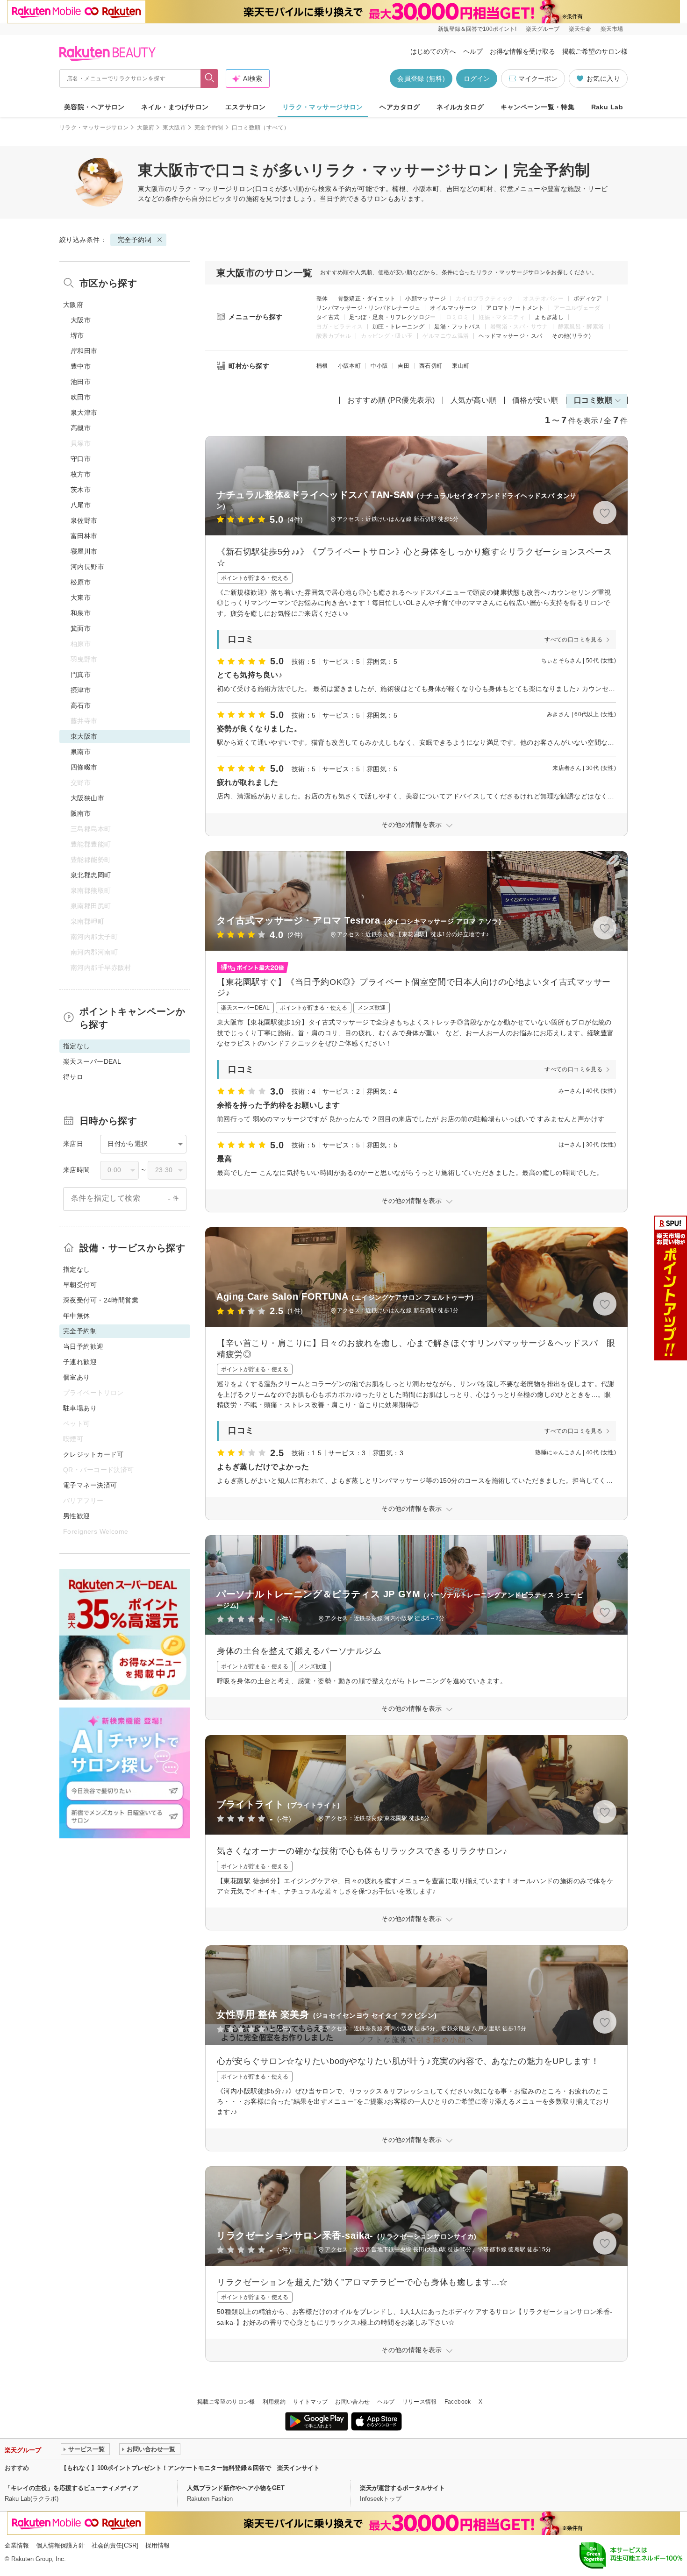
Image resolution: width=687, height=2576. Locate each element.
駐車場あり (80, 1408)
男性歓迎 (77, 1516)
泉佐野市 (84, 520)
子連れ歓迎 (80, 1362)
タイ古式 (328, 317)
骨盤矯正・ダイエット (367, 299)
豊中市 (81, 366)
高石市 (81, 705)
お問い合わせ (352, 2402)
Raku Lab (607, 107)
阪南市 (81, 813)
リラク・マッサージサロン (323, 107)
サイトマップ (310, 2402)
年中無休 (77, 1316)
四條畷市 (84, 767)
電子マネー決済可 (90, 1485)
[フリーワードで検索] (210, 78)
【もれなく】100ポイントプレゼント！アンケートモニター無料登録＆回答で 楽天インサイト (190, 2468)
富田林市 (84, 536)
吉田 (404, 366)
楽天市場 (612, 29)
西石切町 (431, 366)
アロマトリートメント (515, 308)
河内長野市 (87, 567)
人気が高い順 (474, 400)
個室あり (77, 1377)
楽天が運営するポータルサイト (402, 2488)
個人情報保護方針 (60, 2545)
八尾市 (81, 505)
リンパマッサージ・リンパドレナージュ (368, 308)
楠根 (322, 366)
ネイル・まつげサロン (175, 107)
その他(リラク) (571, 336)
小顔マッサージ (426, 299)
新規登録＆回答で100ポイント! (477, 29)
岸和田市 (84, 351)
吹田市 (81, 397)
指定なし (77, 1269)
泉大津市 (84, 413)
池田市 (81, 382)
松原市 (81, 582)
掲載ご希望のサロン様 (595, 51)
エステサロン (246, 107)
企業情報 (17, 2545)
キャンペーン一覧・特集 (538, 107)
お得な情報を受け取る (522, 51)
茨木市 (81, 490)
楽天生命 (580, 29)
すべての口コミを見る (573, 640)
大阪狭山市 (87, 798)
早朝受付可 (80, 1285)
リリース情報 (420, 2402)
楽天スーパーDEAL (92, 1061)
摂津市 (81, 690)
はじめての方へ (433, 51)
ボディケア (588, 299)
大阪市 (81, 320)
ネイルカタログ (460, 107)
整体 (322, 299)
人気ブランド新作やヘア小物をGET (236, 2488)
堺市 (77, 335)
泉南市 (81, 752)
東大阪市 (174, 128)
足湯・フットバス (457, 327)
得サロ (73, 1077)
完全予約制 (209, 128)
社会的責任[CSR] (115, 2545)
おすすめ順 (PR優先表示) (391, 400)
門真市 (81, 675)
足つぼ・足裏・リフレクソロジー (392, 317)
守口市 (81, 459)
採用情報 (157, 2545)
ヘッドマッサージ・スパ (510, 336)
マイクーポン (538, 78)
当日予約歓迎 (83, 1346)
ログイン (477, 78)
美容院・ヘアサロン (94, 107)
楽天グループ (543, 29)
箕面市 (81, 628)
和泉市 (81, 613)
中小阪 (379, 366)
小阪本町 (349, 366)
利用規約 (274, 2402)
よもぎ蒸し (549, 317)
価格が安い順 (535, 400)
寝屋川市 (84, 551)
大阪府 (146, 128)
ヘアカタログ (400, 107)
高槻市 (81, 428)
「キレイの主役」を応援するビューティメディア (72, 2488)
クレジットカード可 (93, 1454)
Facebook (458, 2402)
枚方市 (81, 474)
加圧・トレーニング (398, 327)
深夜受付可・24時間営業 (101, 1300)
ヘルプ (473, 51)
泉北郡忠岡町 (91, 875)
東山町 (461, 366)
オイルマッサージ (453, 308)
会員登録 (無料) (421, 78)
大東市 (81, 598)
